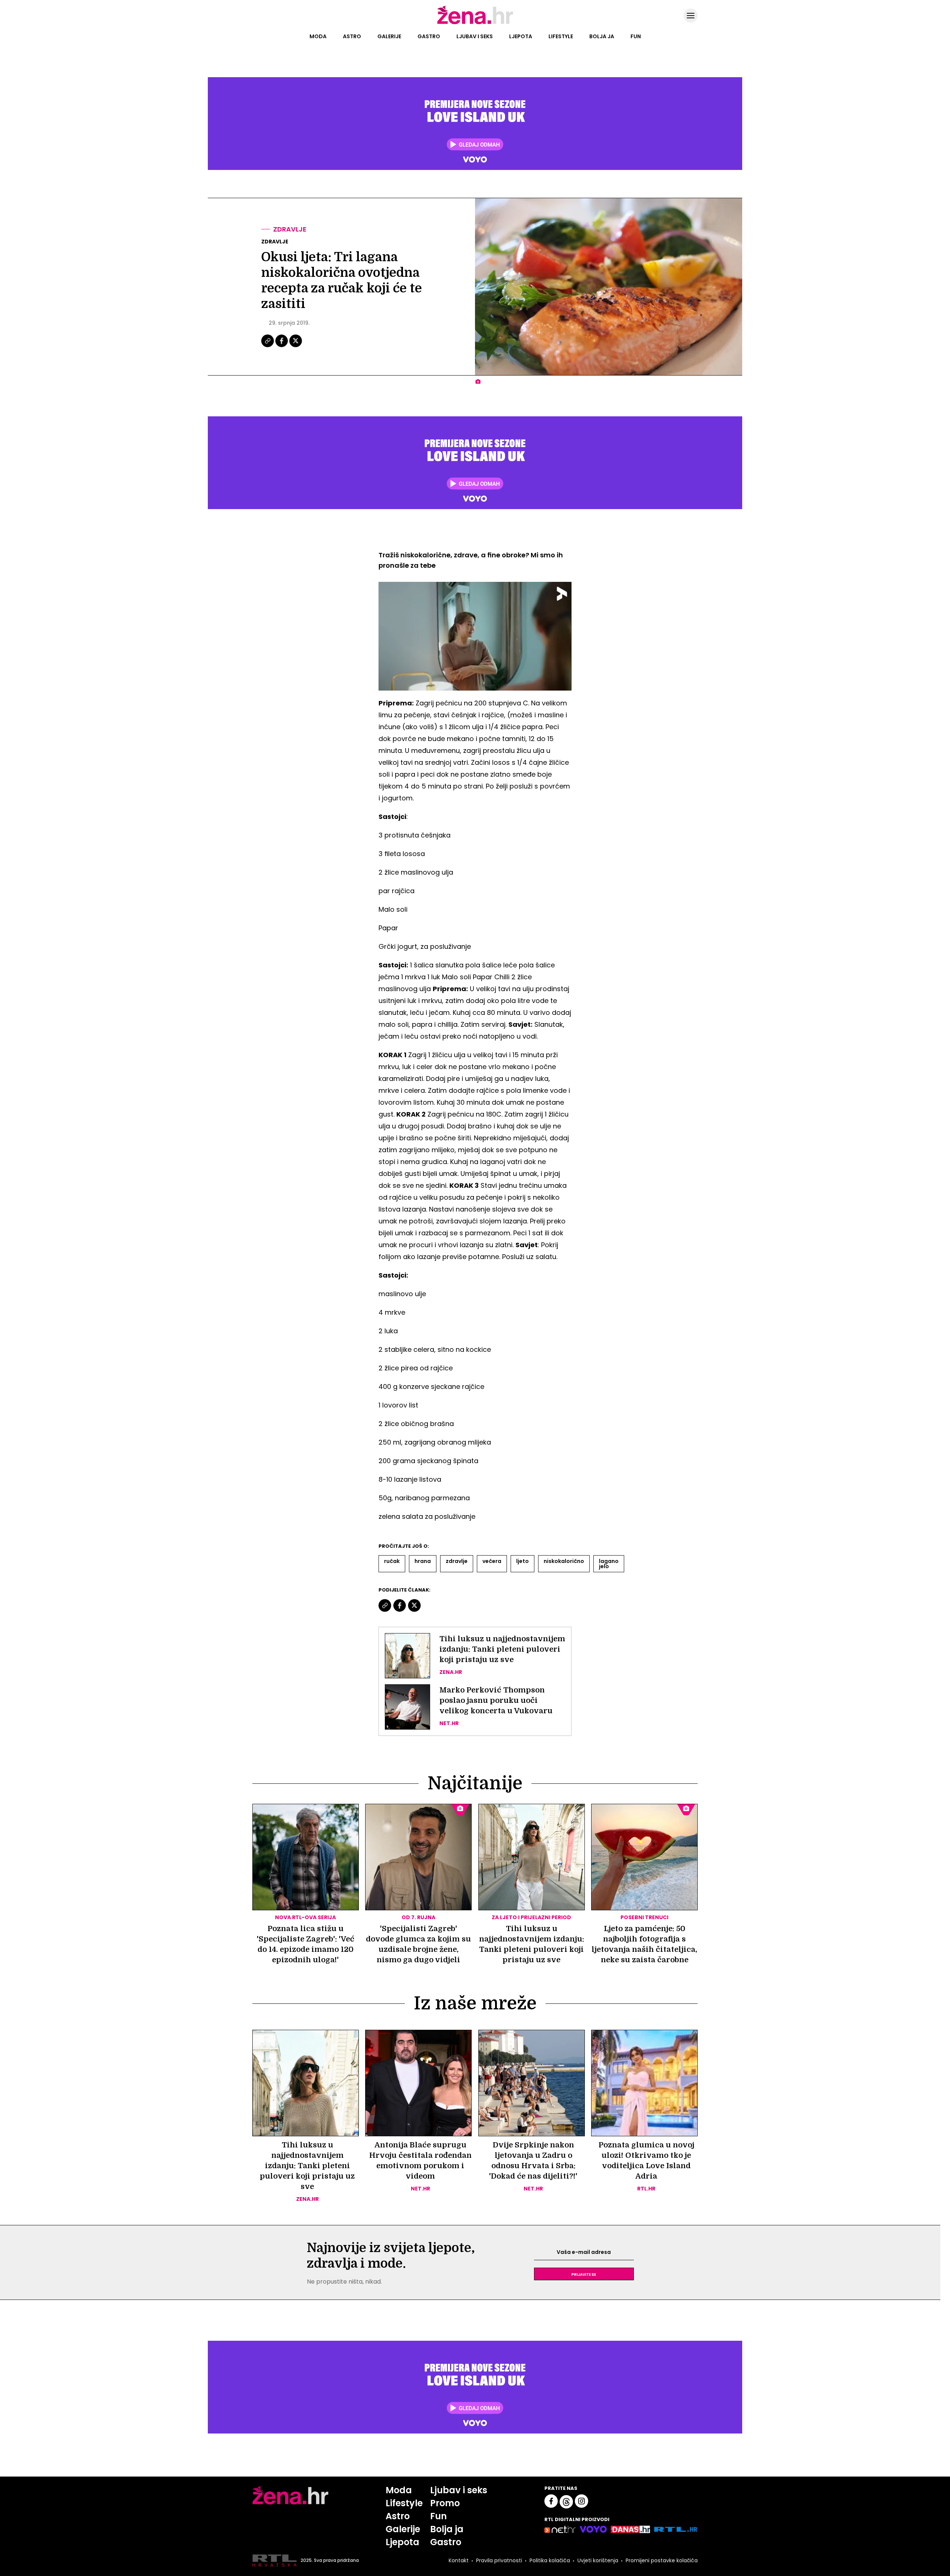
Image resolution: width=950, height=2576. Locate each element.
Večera (492, 1561)
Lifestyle (561, 36)
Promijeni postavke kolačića (662, 2560)
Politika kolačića (550, 2560)
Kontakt (459, 2560)
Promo (445, 2503)
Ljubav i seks (475, 36)
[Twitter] (296, 346)
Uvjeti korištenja (598, 2560)
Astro (352, 36)
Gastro (429, 36)
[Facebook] (282, 346)
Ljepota (521, 36)
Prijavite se (584, 2274)
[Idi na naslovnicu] (475, 23)
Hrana (423, 1561)
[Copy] (268, 346)
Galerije (389, 36)
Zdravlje (290, 229)
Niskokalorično (564, 1561)
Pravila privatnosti (499, 2560)
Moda (318, 36)
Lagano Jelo (609, 1564)
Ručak (392, 1561)
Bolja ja (602, 36)
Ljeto (522, 1561)
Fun (636, 36)
